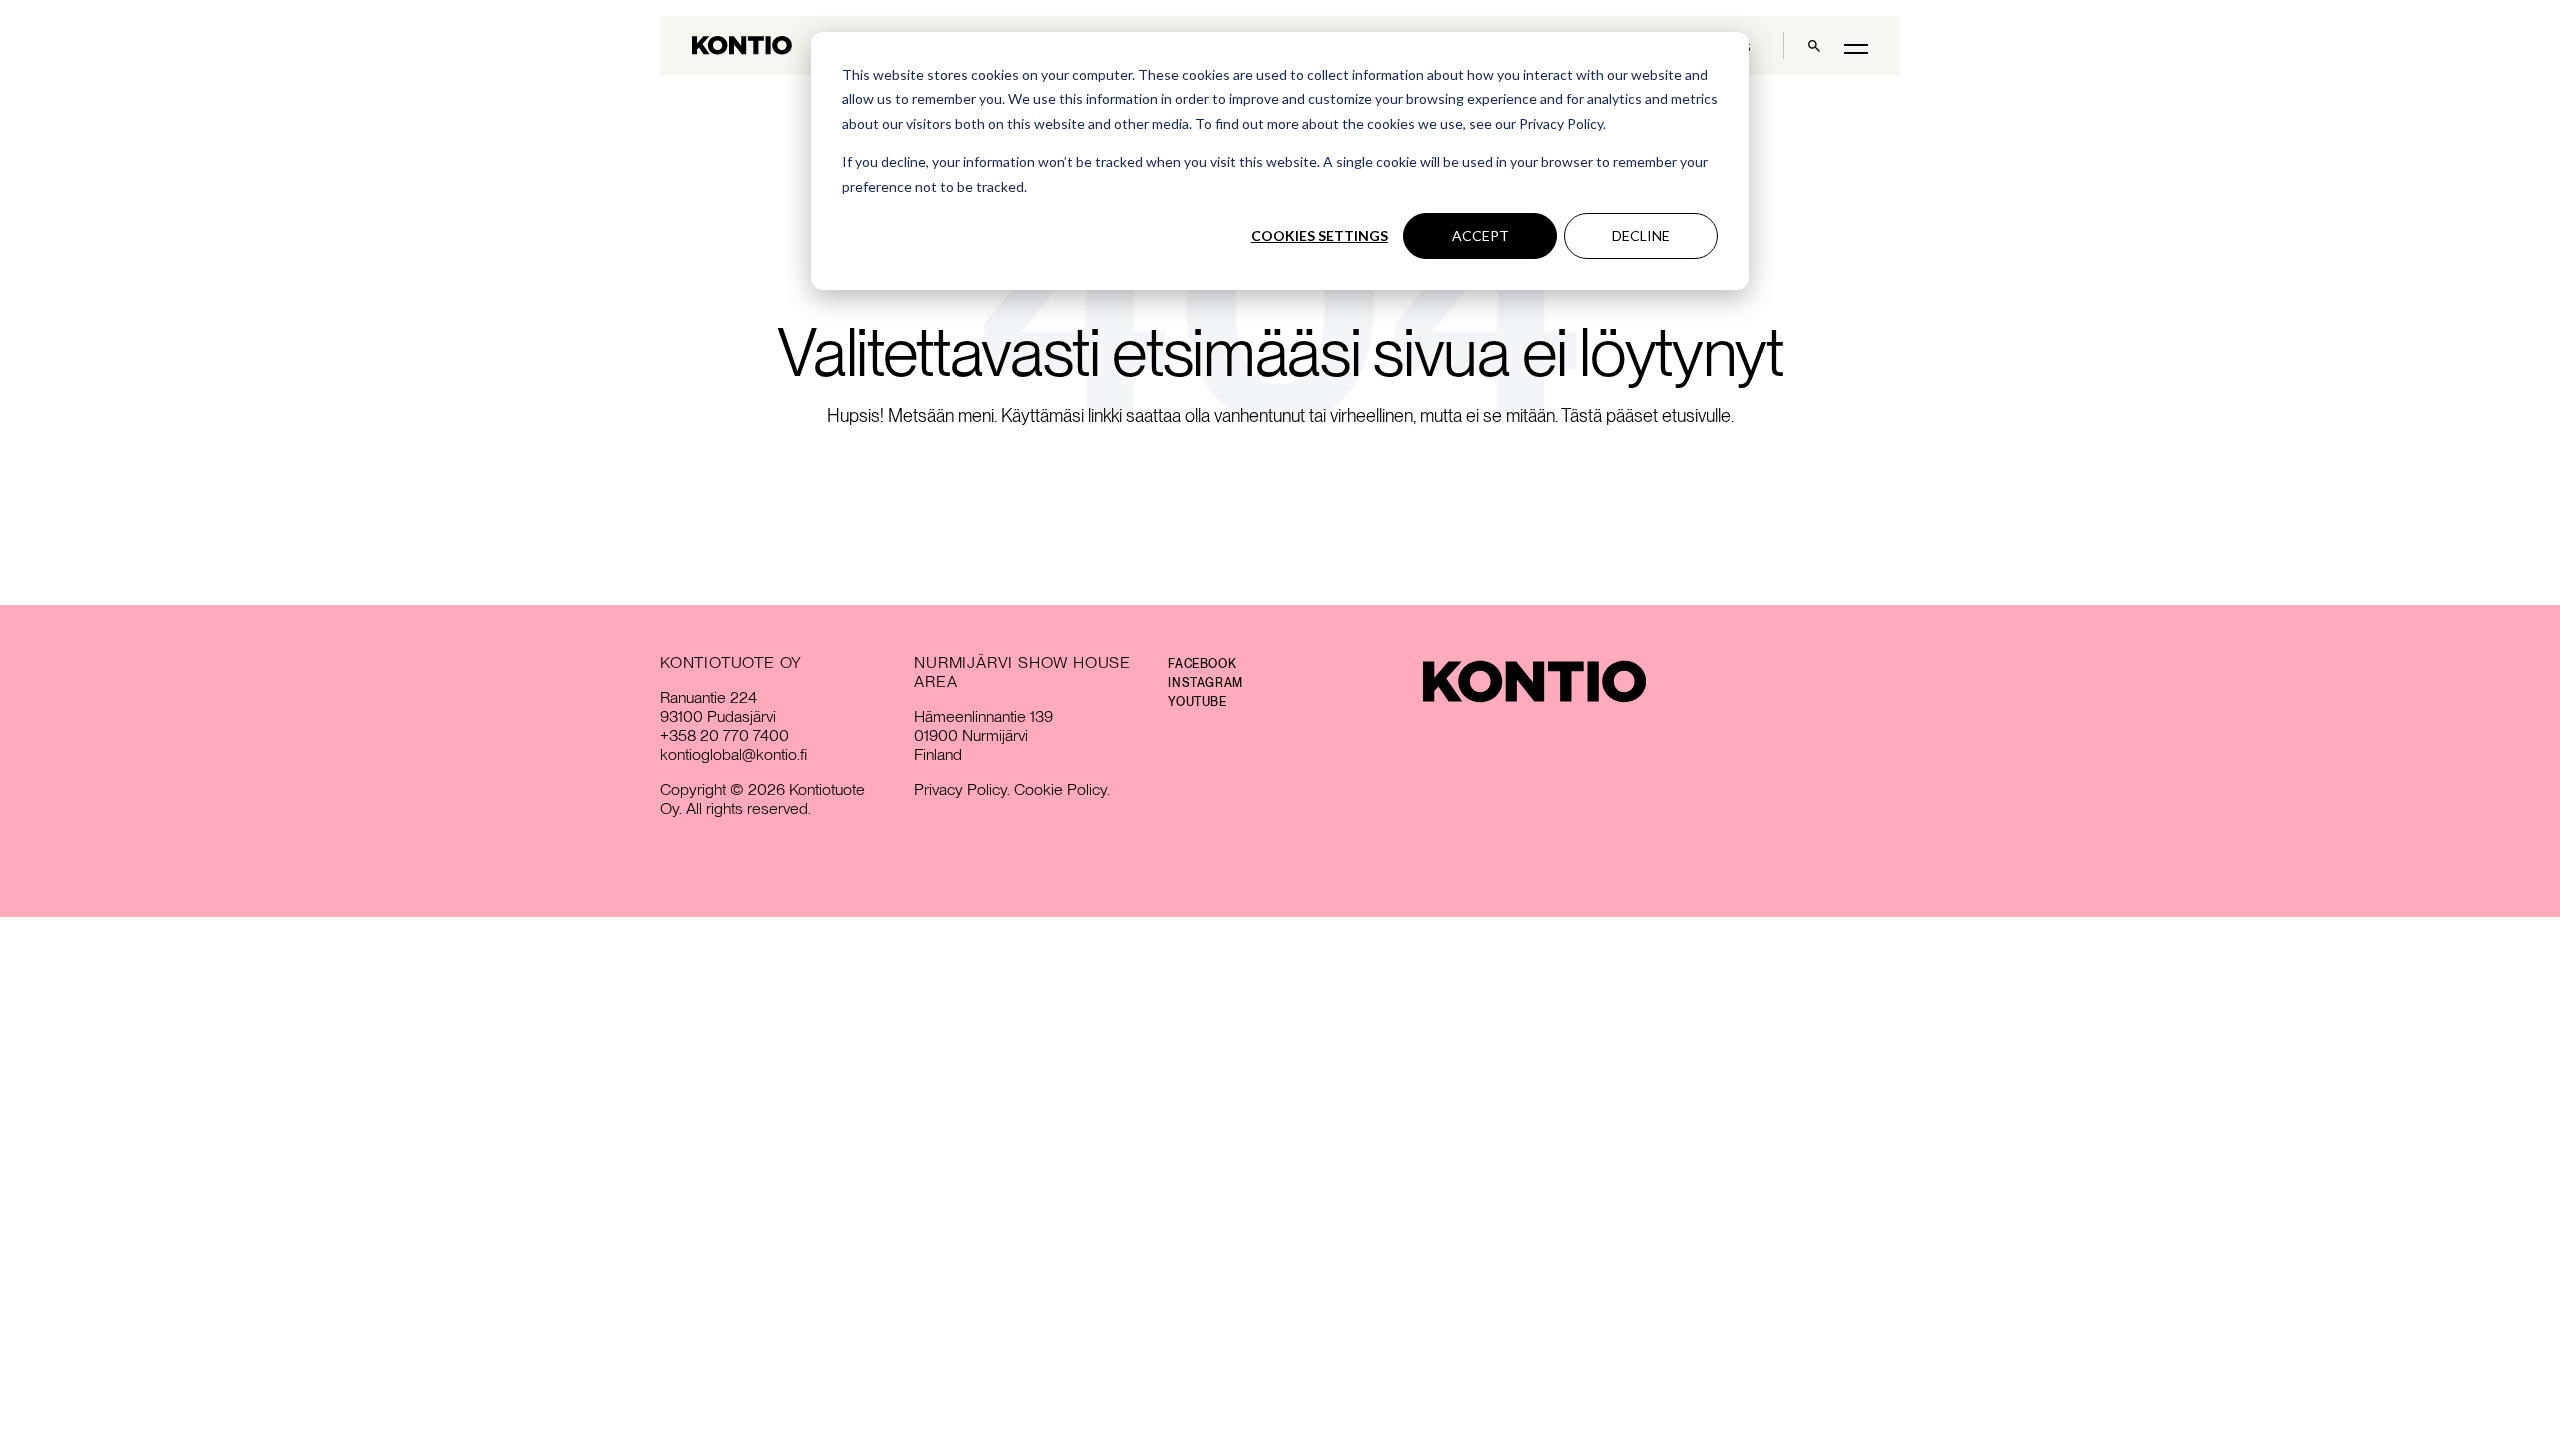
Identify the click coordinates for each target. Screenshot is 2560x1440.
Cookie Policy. (1062, 789)
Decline (1641, 235)
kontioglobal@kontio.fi (733, 754)
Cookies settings (1319, 235)
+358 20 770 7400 (724, 735)
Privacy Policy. (962, 789)
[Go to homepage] (742, 45)
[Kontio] (1534, 681)
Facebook (1202, 664)
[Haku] (1814, 45)
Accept (1480, 235)
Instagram (1205, 683)
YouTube (1197, 702)
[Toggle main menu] (1856, 47)
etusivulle (1696, 415)
